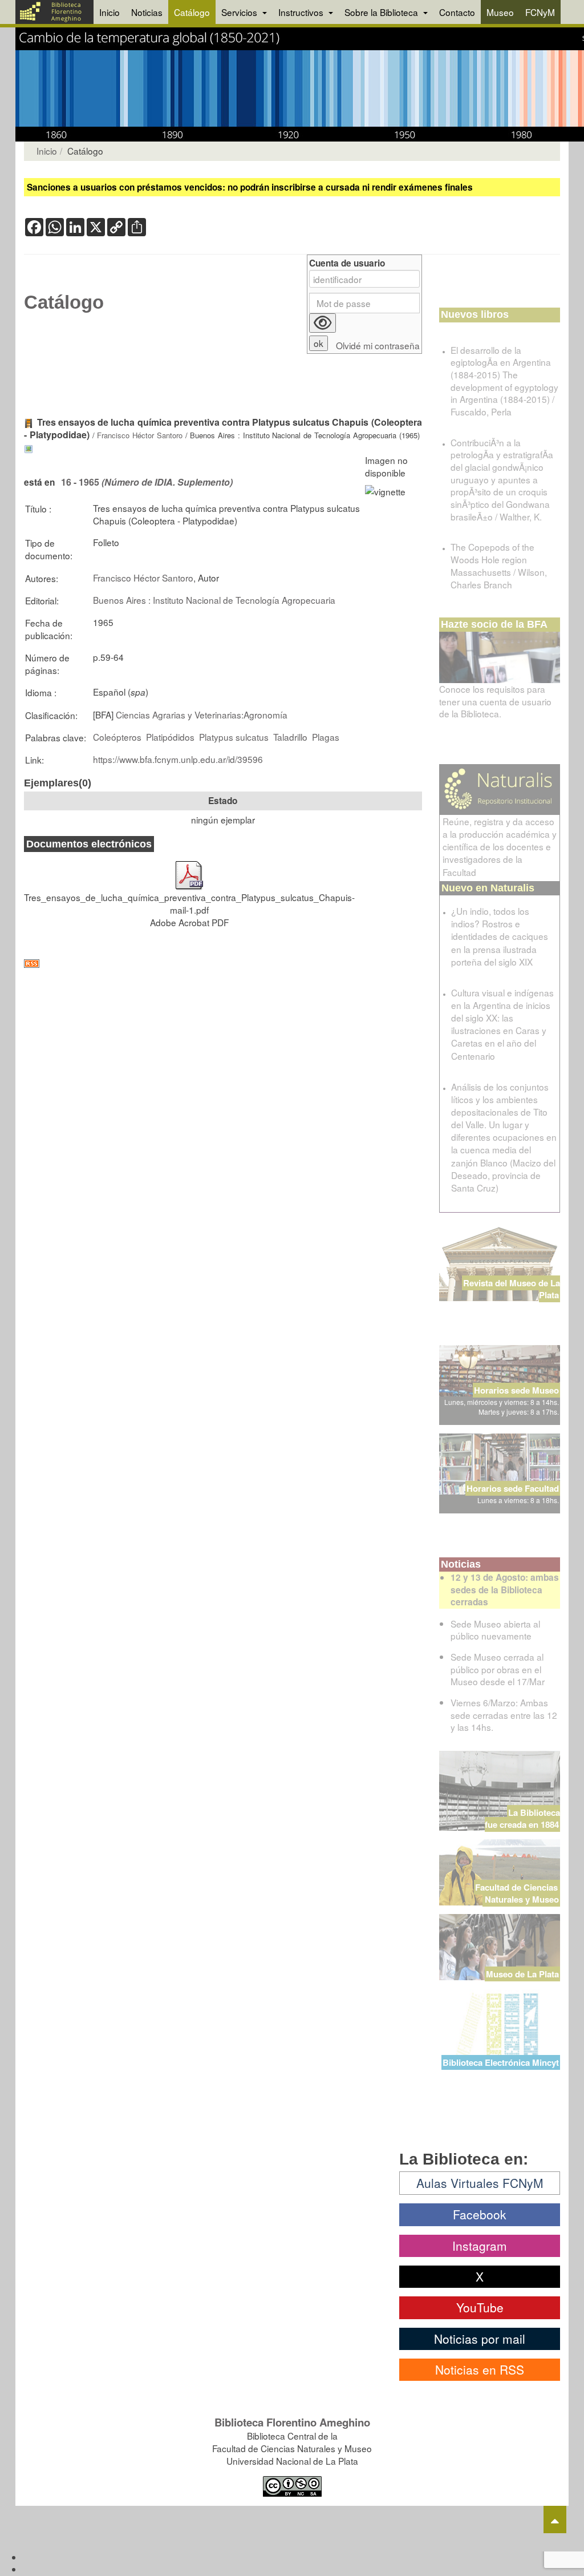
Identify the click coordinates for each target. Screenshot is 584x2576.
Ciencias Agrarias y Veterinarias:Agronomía (202, 714)
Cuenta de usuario (347, 263)
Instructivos (302, 12)
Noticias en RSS (480, 2369)
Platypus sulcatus (234, 737)
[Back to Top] (555, 2520)
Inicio (109, 12)
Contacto (457, 12)
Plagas (326, 737)
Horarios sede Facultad (513, 1488)
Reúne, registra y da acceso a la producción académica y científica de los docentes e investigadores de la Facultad (500, 847)
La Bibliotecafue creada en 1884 (522, 1818)
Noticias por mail (480, 2339)
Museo (500, 12)
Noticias (147, 12)
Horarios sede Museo (516, 1390)
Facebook (480, 2214)
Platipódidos (170, 737)
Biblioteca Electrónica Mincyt (501, 2062)
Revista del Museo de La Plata (512, 1289)
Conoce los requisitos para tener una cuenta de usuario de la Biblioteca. (495, 701)
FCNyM (540, 12)
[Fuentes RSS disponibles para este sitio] (223, 964)
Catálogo (192, 12)
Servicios (240, 12)
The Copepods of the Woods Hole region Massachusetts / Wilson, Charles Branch (499, 565)
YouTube (480, 2307)
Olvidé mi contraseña (378, 346)
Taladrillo (290, 737)
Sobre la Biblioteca (382, 12)
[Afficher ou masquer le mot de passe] (323, 323)
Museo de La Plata (522, 1974)
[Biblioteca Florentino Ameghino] (54, 12)
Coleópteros (117, 737)
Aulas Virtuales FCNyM (480, 2183)
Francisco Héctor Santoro (140, 435)
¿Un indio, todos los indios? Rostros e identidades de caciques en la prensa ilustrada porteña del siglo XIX (500, 936)
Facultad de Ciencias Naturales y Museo (518, 1893)
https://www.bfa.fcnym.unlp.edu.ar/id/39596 (178, 759)
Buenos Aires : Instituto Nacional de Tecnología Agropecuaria (214, 600)
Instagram (480, 2246)
